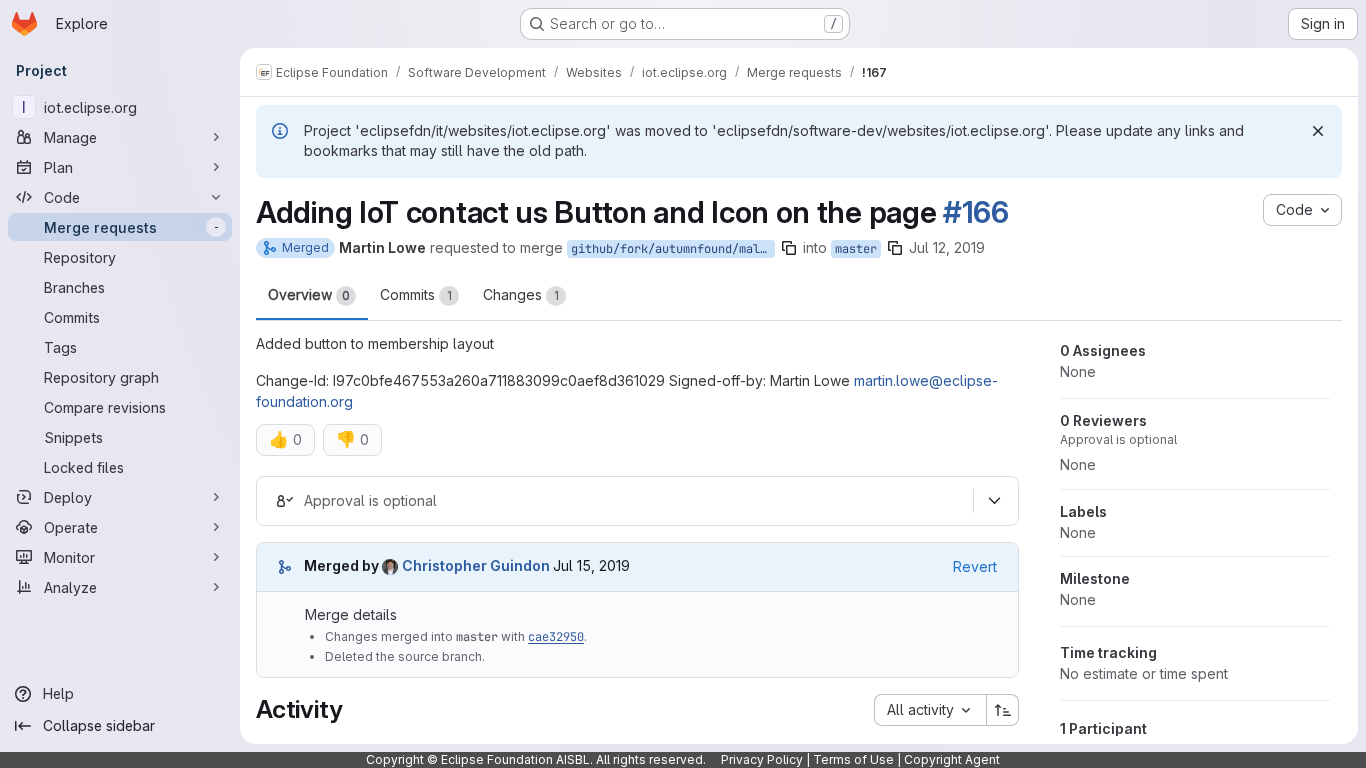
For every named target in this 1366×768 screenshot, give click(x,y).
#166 (976, 212)
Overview (309, 294)
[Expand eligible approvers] (994, 501)
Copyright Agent (952, 759)
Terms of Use (853, 759)
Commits (416, 294)
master (856, 249)
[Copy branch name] (789, 248)
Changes (521, 294)
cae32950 (556, 637)
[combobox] (930, 710)
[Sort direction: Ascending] (1003, 710)
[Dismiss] (1318, 131)
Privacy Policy (762, 759)
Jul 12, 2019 (947, 247)
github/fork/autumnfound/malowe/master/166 (673, 249)
